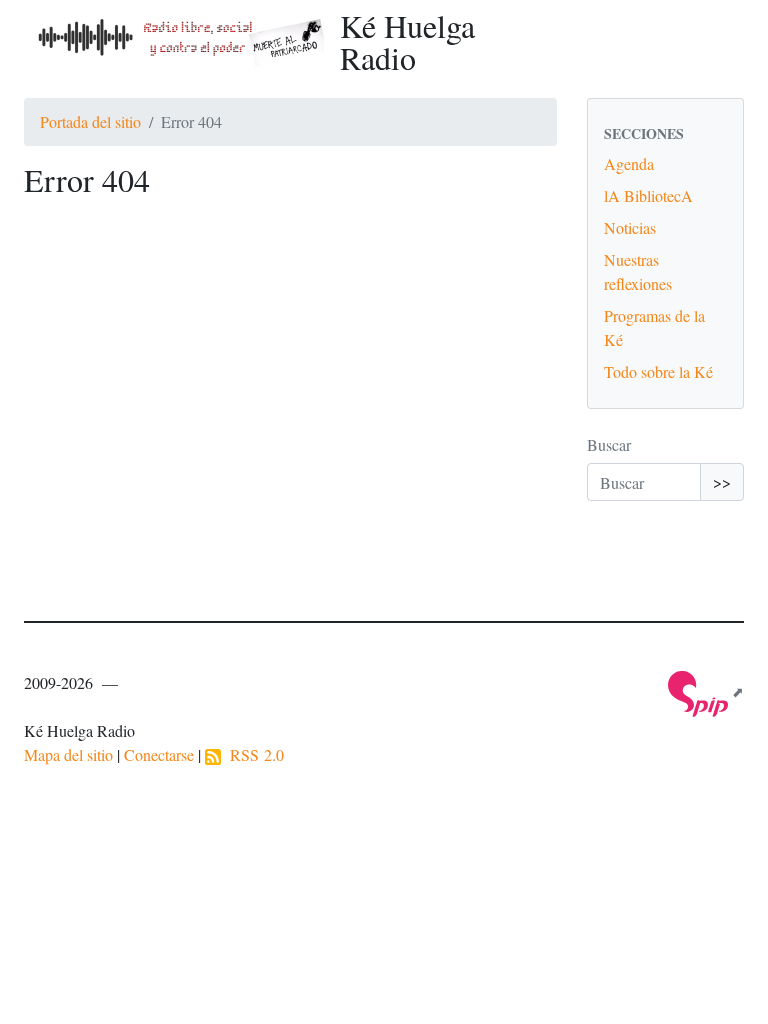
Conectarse (159, 754)
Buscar (609, 444)
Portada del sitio (90, 121)
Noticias (630, 227)
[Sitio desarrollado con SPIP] (706, 691)
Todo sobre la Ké (658, 371)
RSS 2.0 (252, 754)
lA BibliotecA (648, 195)
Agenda (629, 163)
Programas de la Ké (654, 327)
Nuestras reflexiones (638, 271)
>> (722, 481)
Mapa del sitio (68, 754)
